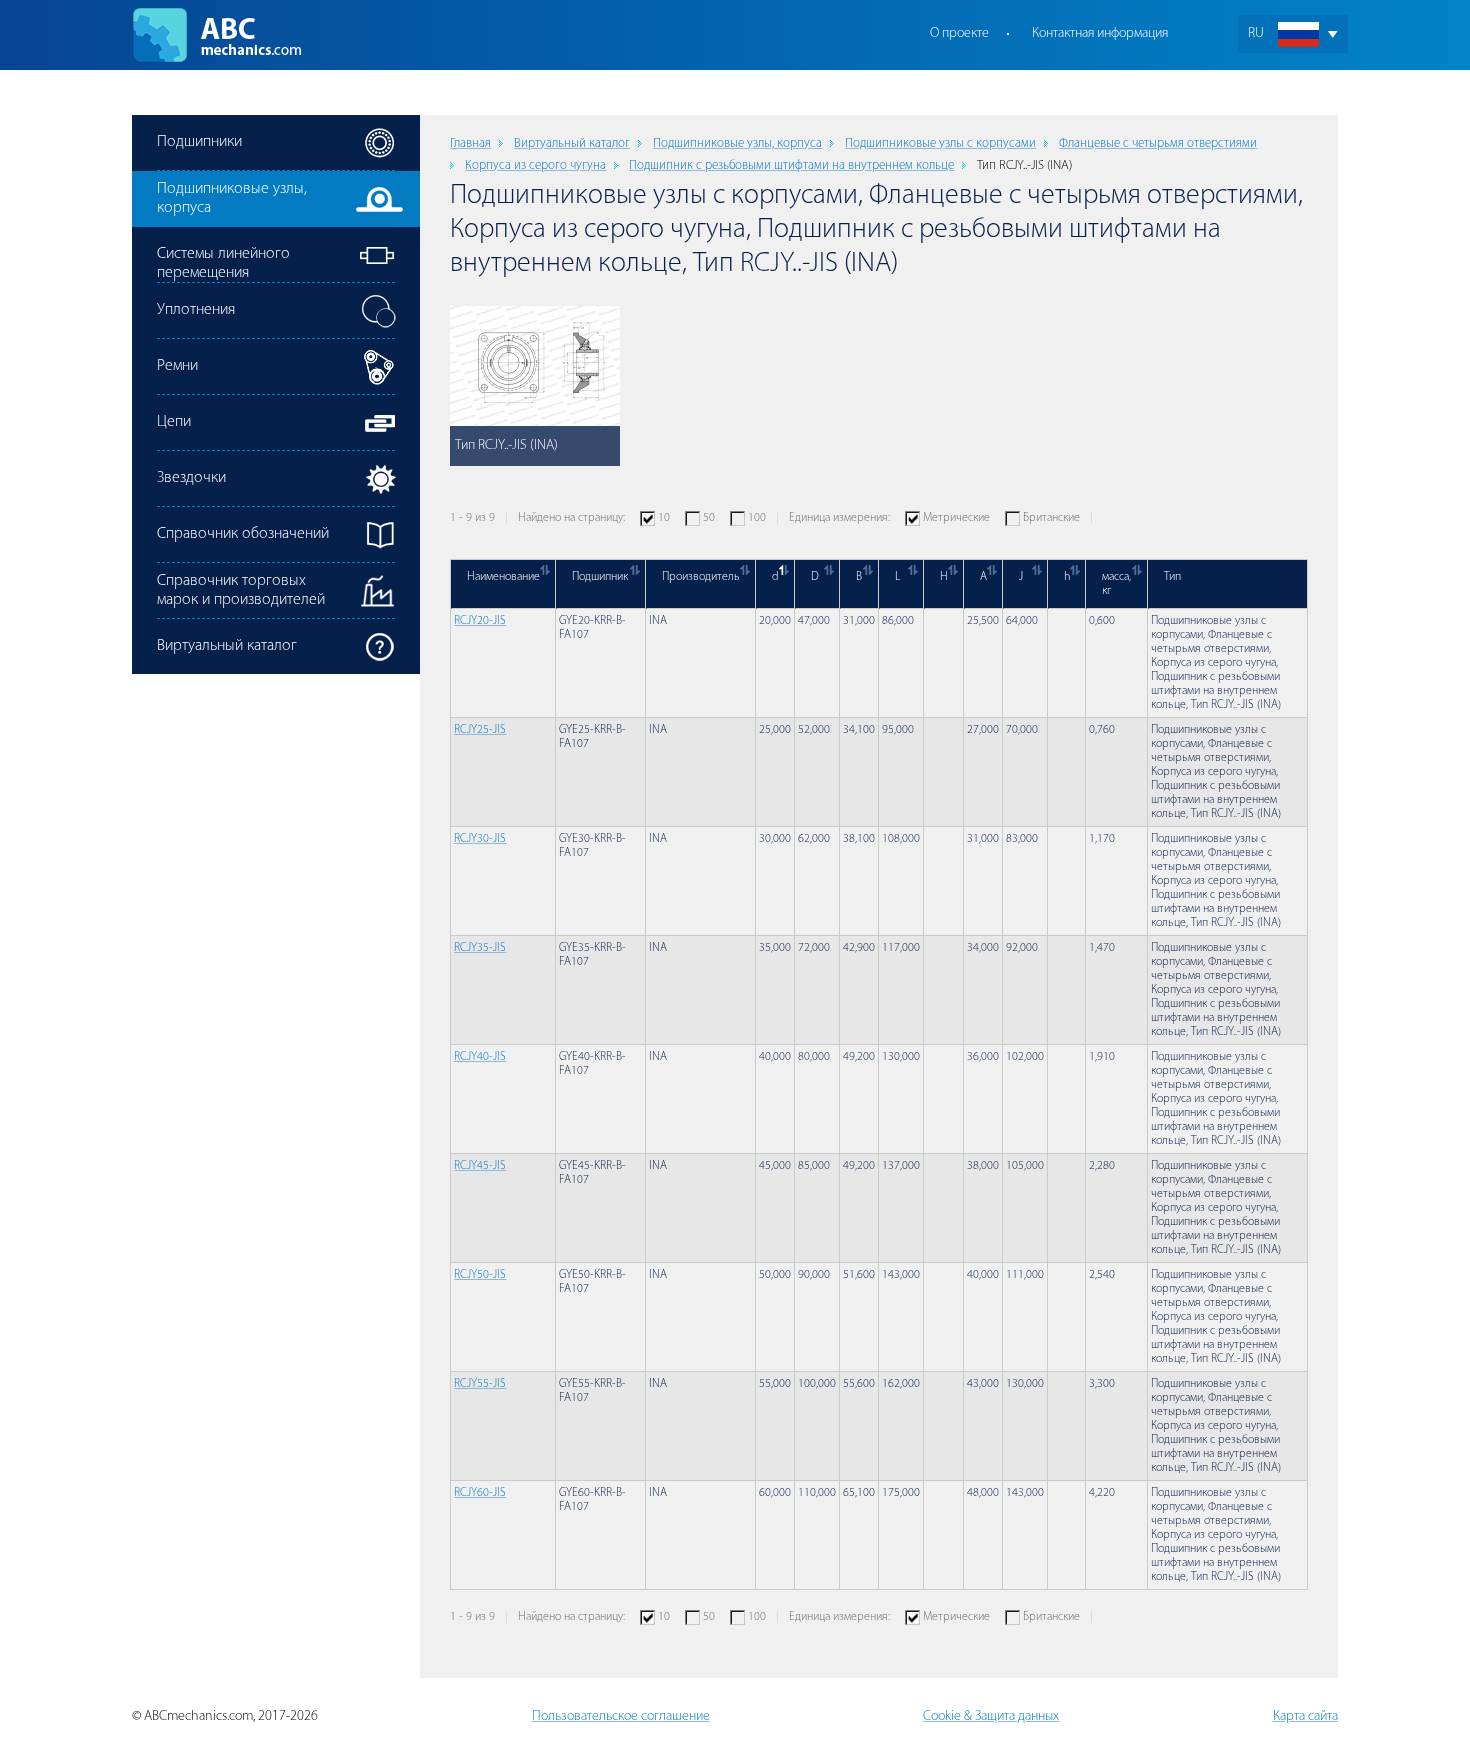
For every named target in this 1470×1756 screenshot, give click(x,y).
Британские (1051, 518)
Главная (470, 143)
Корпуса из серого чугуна (535, 165)
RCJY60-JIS (480, 1493)
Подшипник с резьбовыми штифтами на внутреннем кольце (791, 165)
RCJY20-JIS (480, 621)
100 (757, 518)
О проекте (959, 33)
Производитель (701, 577)
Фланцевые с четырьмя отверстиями (1158, 143)
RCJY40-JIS (480, 1057)
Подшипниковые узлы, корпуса (737, 143)
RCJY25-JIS (480, 730)
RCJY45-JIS (480, 1166)
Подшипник (600, 577)
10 (664, 518)
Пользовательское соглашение (621, 1716)
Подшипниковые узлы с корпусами (940, 143)
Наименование (503, 577)
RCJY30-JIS (480, 839)
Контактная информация (1100, 33)
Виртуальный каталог (572, 143)
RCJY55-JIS (480, 1384)
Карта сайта (1305, 1716)
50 (709, 518)
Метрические (956, 518)
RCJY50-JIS (480, 1275)
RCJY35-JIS (480, 948)
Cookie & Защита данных (991, 1716)
